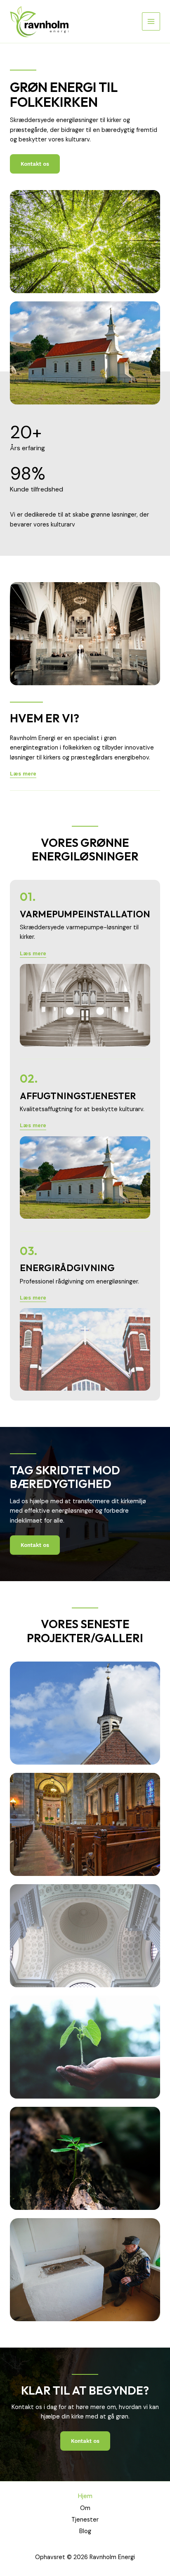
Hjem (85, 2496)
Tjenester (85, 2520)
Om (85, 2508)
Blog (85, 2531)
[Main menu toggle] (151, 21)
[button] (33, 954)
